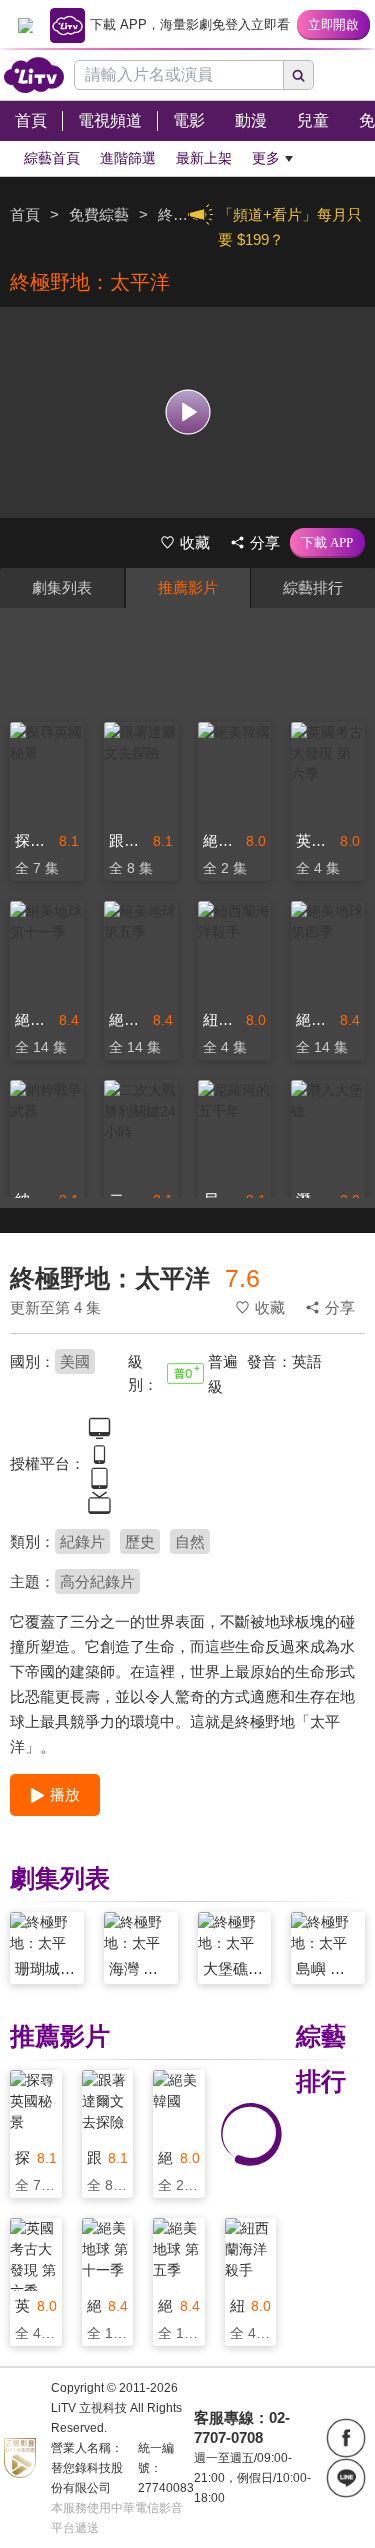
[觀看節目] (187, 412)
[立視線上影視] (34, 75)
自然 (190, 1541)
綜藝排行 (313, 587)
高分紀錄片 (97, 1581)
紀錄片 (82, 1541)
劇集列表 (62, 587)
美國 (75, 1361)
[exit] (25, 25)
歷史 (140, 1541)
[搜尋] (299, 75)
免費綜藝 (99, 214)
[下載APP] (327, 543)
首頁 (25, 214)
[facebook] (346, 2438)
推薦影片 (188, 587)
